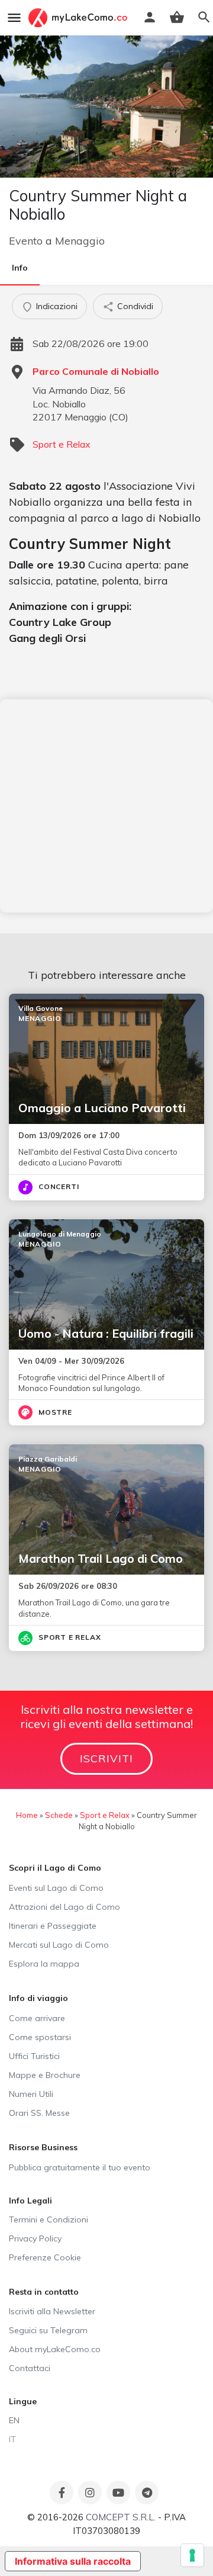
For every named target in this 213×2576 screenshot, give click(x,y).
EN (14, 2420)
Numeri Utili (31, 2094)
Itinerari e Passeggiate (53, 1926)
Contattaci (30, 2368)
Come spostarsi (40, 2037)
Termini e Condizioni (49, 2220)
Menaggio (80, 241)
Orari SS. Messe (39, 2113)
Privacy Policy (35, 2238)
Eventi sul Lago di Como (56, 1888)
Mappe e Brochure (45, 2075)
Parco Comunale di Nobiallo (96, 371)
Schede (59, 1815)
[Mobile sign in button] (150, 17)
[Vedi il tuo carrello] (177, 17)
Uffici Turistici (34, 2056)
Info (20, 268)
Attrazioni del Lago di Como (64, 1907)
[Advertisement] (106, 806)
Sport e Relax (62, 444)
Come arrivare (37, 2018)
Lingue (23, 2401)
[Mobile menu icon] (14, 18)
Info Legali (30, 2201)
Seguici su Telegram (48, 2330)
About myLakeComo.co (55, 2349)
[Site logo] (79, 18)
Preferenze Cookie (45, 2257)
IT (12, 2439)
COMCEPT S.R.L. (121, 2517)
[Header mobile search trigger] (204, 17)
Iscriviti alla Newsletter (52, 2311)
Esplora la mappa (44, 1964)
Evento (26, 241)
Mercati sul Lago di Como (59, 1945)
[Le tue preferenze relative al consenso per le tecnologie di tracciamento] (192, 2555)
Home (27, 1815)
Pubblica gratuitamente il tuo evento (80, 2167)
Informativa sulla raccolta (73, 2561)
